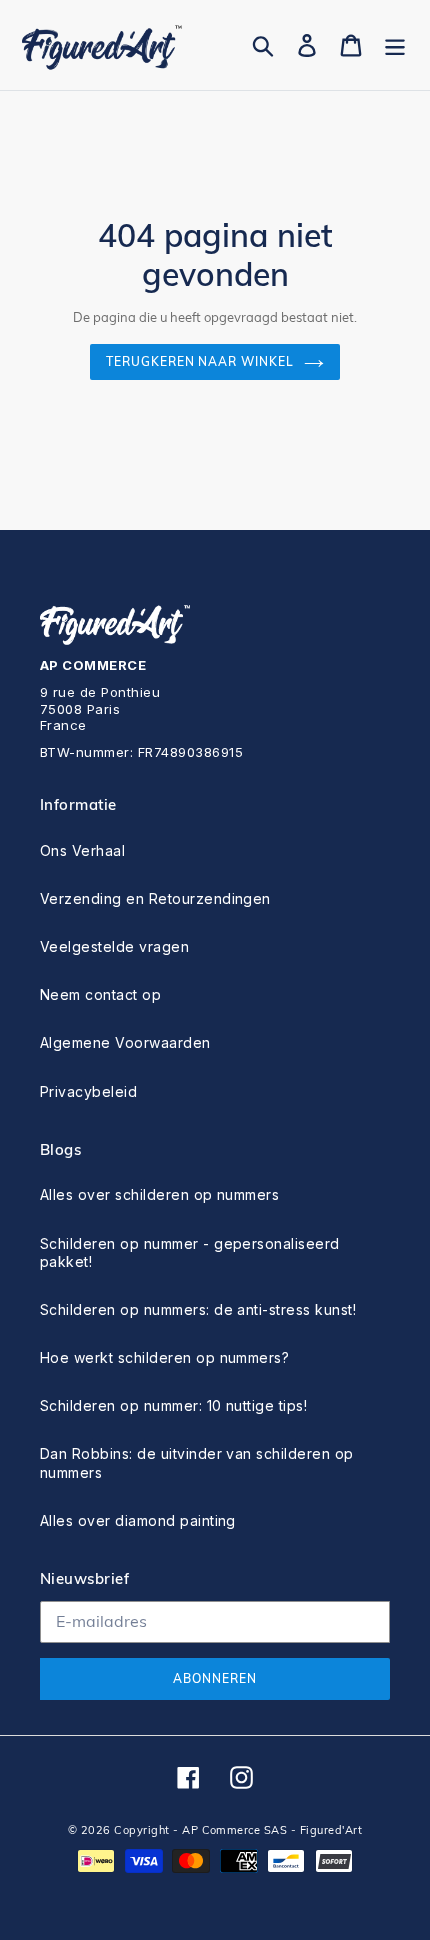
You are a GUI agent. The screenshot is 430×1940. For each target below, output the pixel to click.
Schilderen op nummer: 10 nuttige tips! (173, 1405)
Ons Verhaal (82, 850)
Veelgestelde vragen (114, 946)
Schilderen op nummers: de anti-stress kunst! (198, 1309)
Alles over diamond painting (138, 1520)
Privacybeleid (88, 1091)
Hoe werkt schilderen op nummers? (164, 1357)
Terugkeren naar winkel (200, 361)
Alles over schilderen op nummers (159, 1194)
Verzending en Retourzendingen (155, 898)
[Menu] (395, 45)
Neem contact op (100, 994)
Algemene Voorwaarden (125, 1042)
